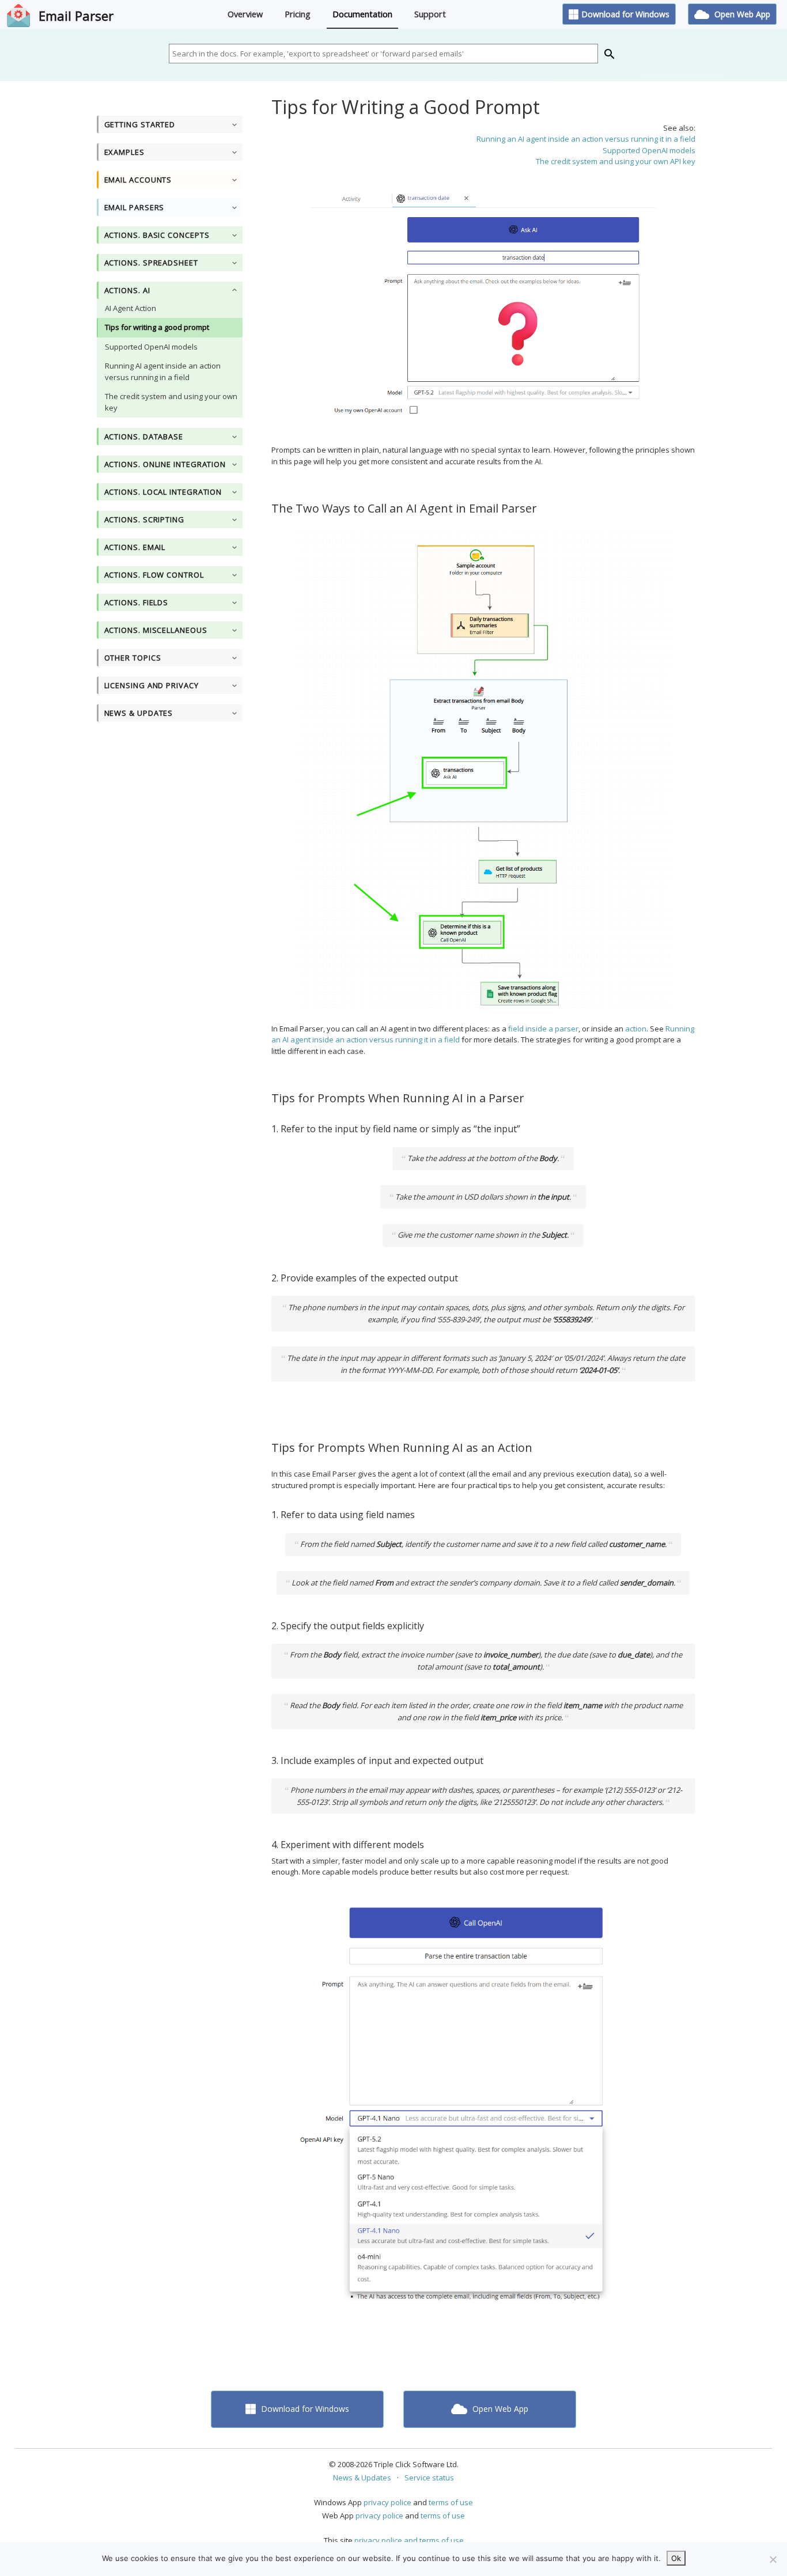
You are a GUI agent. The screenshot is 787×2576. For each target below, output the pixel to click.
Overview (245, 14)
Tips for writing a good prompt (157, 327)
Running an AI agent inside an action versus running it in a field (586, 139)
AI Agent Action (130, 308)
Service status (429, 2478)
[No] (773, 2559)
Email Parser (76, 16)
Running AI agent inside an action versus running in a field (163, 371)
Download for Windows (625, 14)
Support (430, 14)
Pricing (298, 14)
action (636, 1029)
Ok (676, 2558)
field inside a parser (543, 1029)
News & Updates (362, 2478)
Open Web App (741, 14)
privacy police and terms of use (409, 2540)
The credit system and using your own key (171, 402)
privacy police (387, 2502)
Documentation (362, 14)
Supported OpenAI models (151, 347)
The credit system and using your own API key (616, 161)
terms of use (451, 2502)
